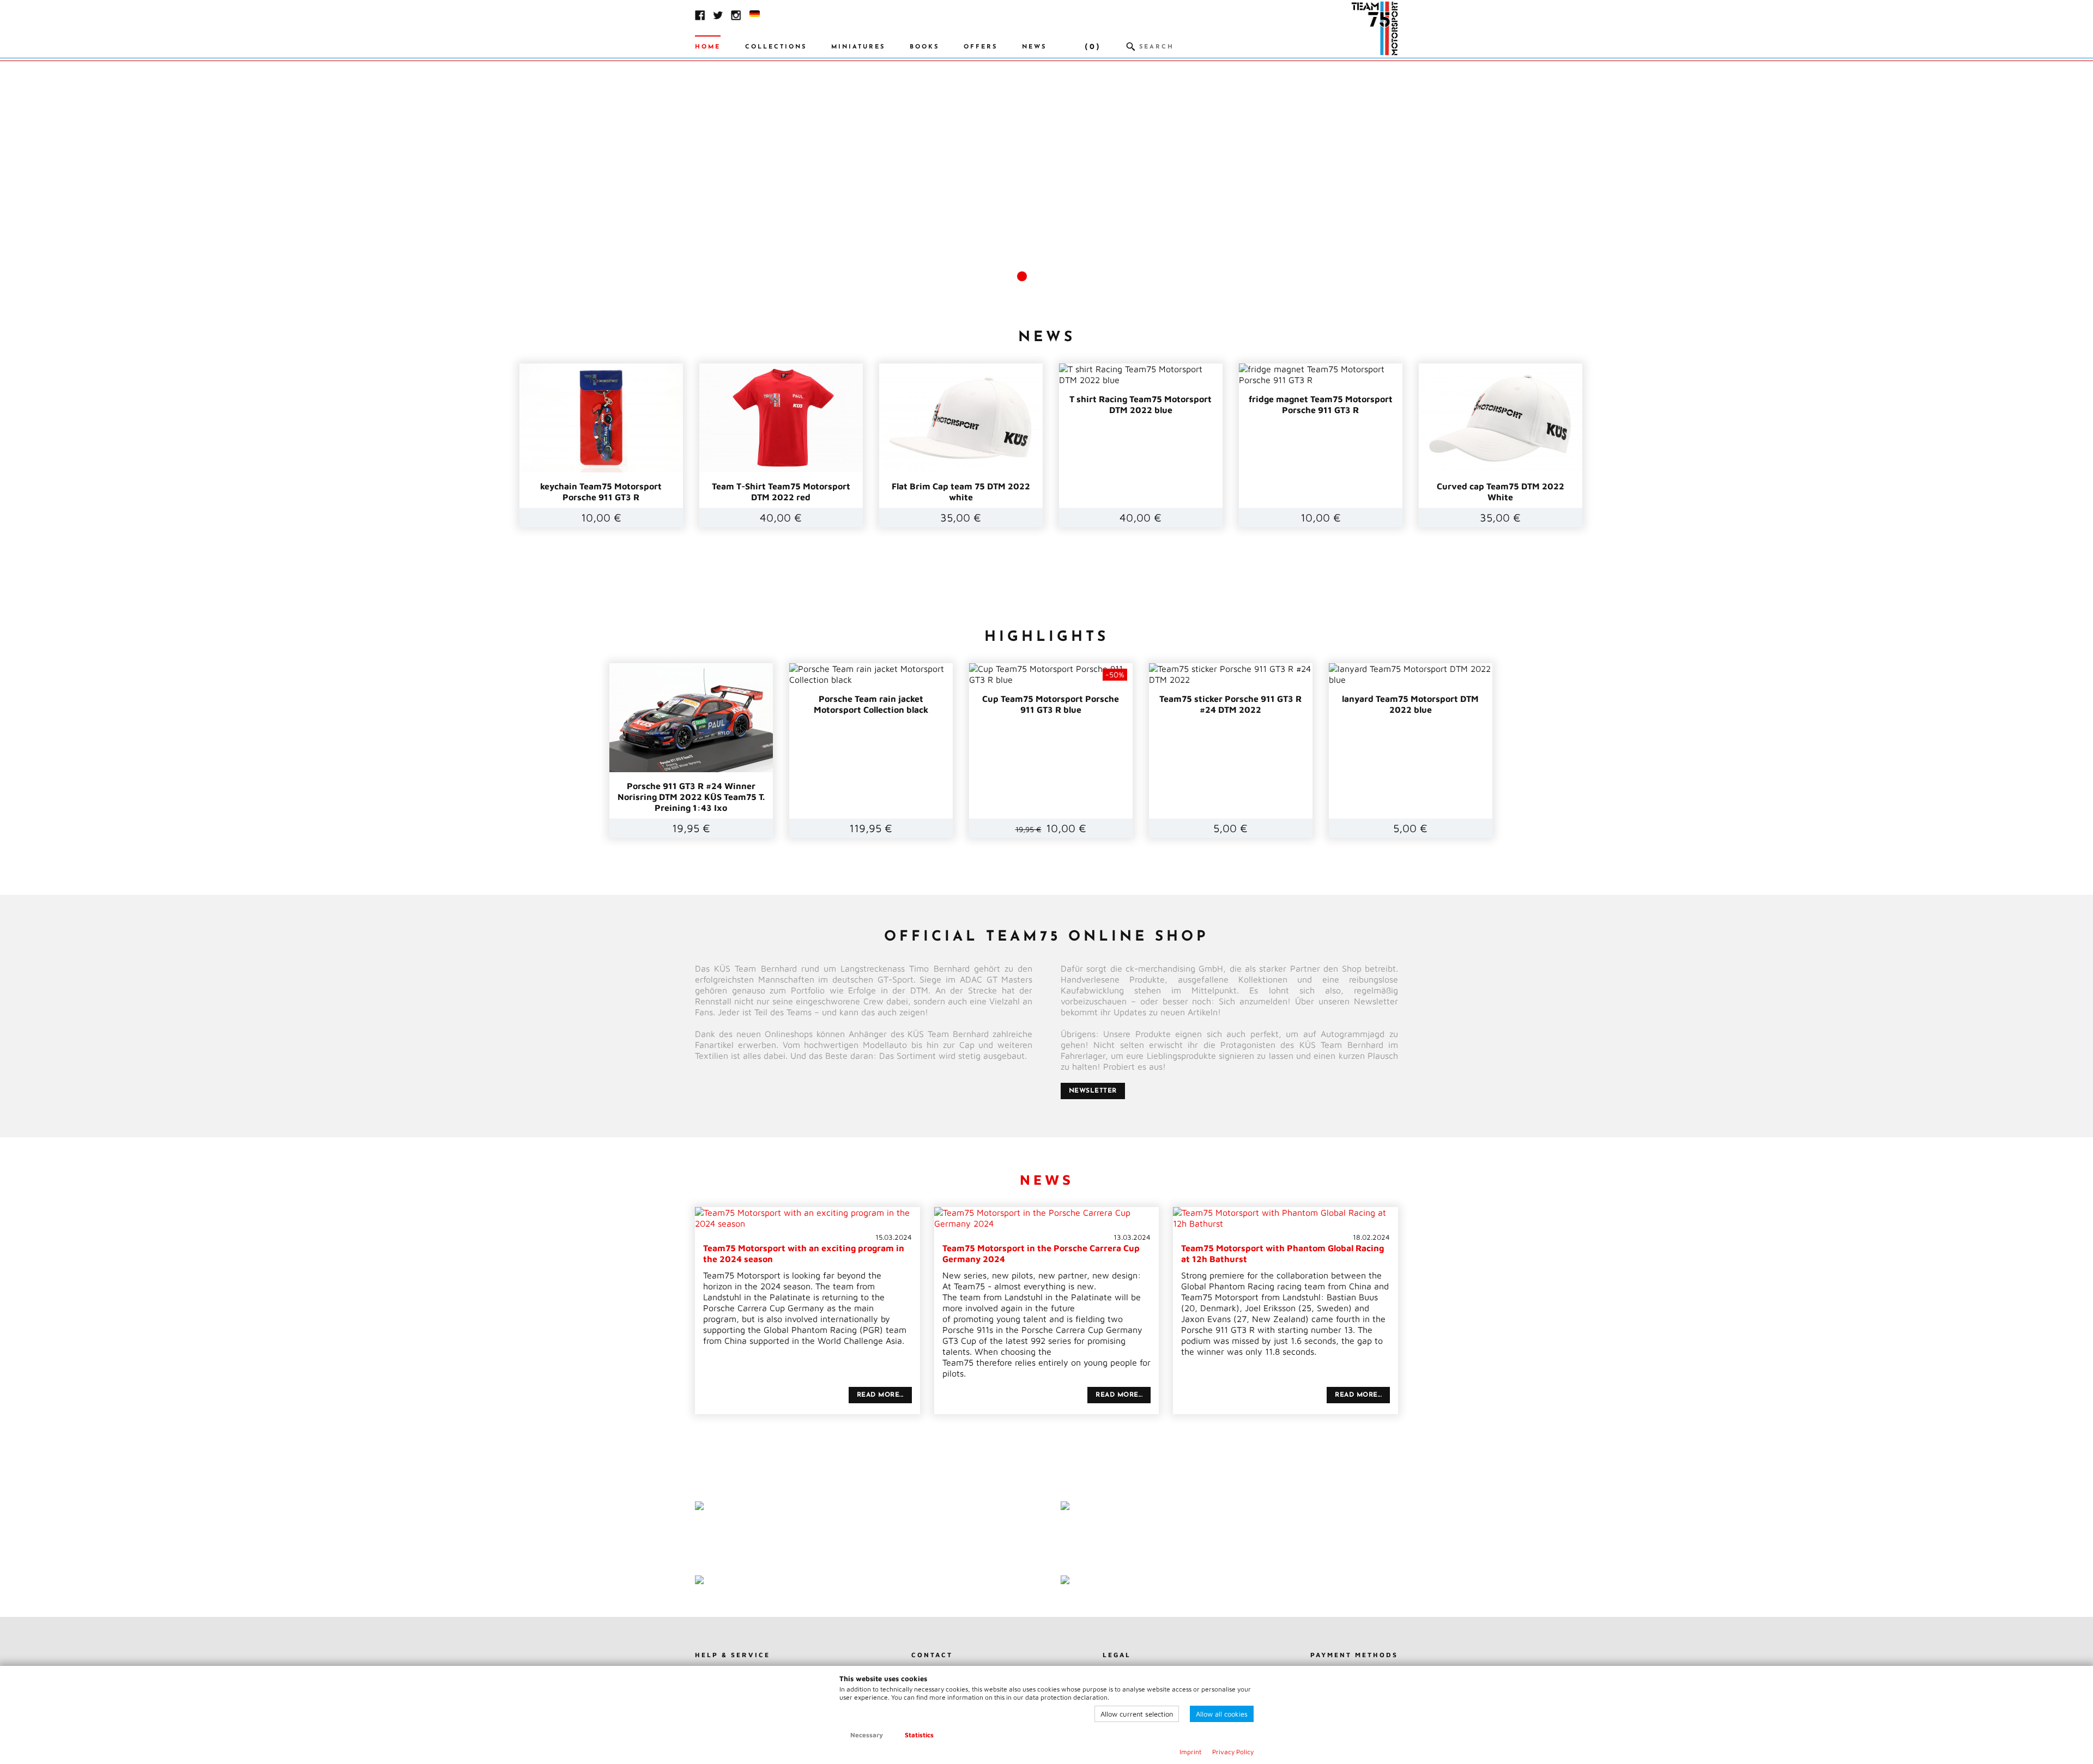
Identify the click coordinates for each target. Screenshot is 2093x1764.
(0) (1093, 47)
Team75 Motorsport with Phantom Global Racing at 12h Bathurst (1286, 1248)
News (1034, 47)
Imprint (1190, 1752)
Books (924, 47)
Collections (776, 47)
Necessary (867, 1735)
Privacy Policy (1233, 1752)
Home (708, 47)
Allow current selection (1137, 1714)
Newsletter (1093, 1091)
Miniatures (858, 47)
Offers (981, 47)
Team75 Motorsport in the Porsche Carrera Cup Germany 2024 (1047, 1248)
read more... (880, 1395)
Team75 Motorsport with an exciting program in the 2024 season (807, 1248)
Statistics (919, 1735)
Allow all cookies (1222, 1714)
